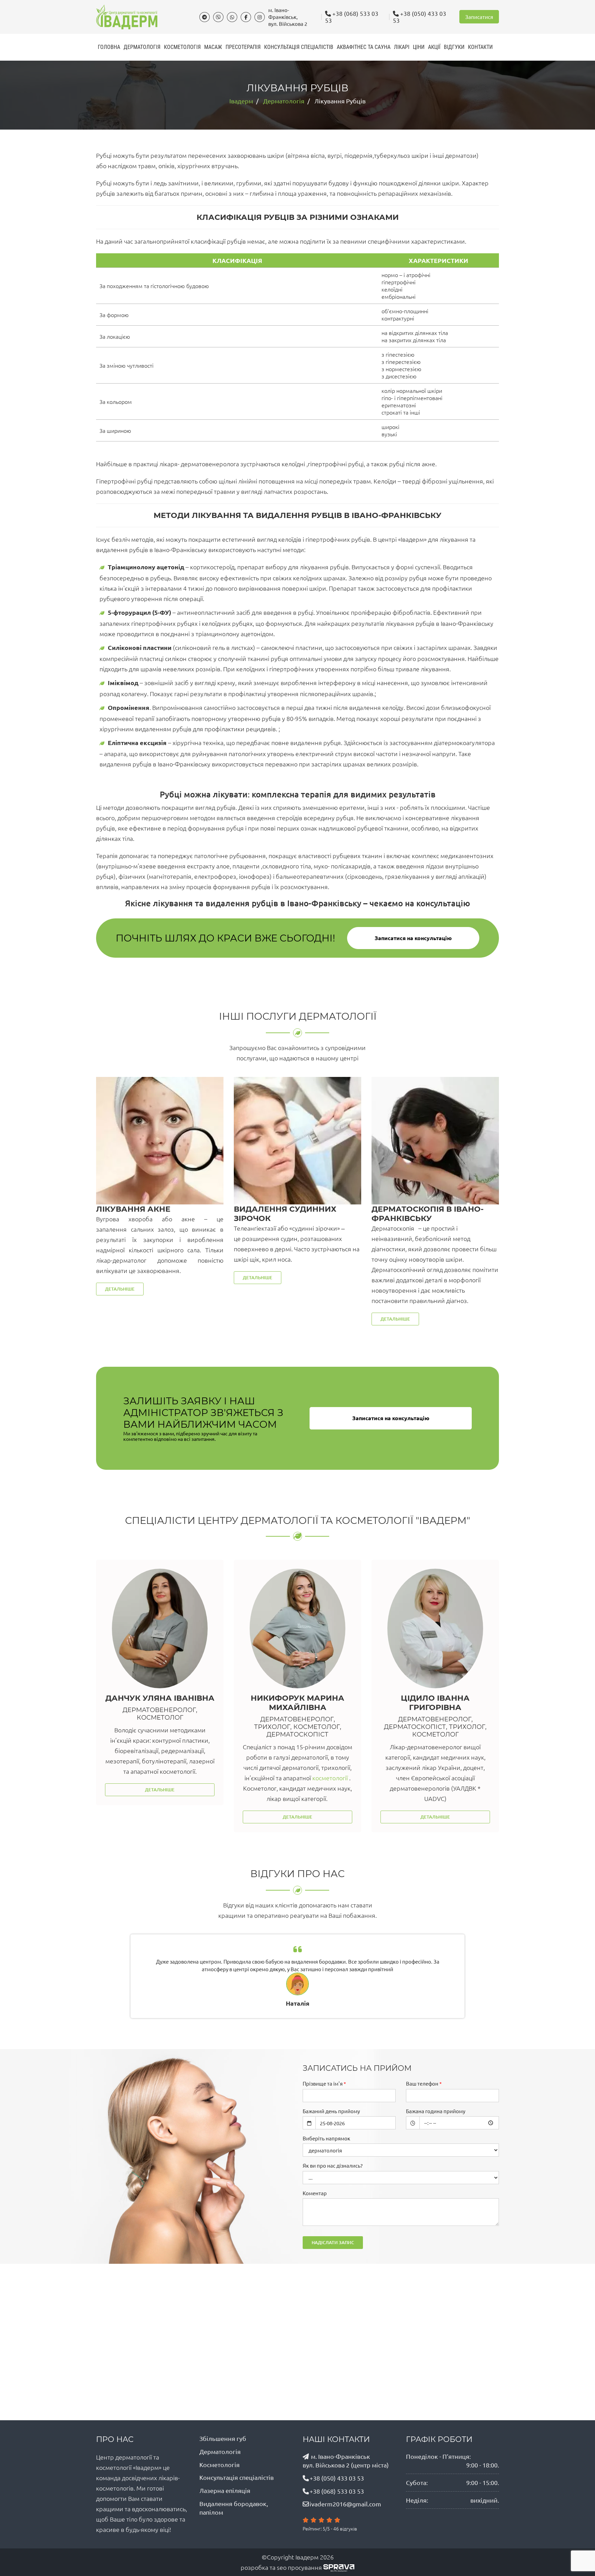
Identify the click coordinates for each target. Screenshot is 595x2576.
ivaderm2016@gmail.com (345, 2504)
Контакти (480, 47)
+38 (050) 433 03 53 (420, 17)
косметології (193, 1778)
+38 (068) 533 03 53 (352, 17)
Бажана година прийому (436, 2111)
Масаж (213, 47)
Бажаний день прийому (331, 2111)
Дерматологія (142, 47)
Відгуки (454, 47)
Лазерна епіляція (225, 2490)
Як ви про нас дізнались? (333, 2165)
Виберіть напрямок (326, 2138)
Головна (109, 47)
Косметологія (182, 47)
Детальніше (120, 1289)
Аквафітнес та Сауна (364, 47)
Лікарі (402, 47)
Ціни (419, 47)
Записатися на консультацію (413, 938)
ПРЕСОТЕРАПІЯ (243, 47)
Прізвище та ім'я (323, 2083)
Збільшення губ (223, 2438)
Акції (434, 47)
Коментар (315, 2193)
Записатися (479, 17)
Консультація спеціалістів (299, 47)
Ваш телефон (422, 2083)
